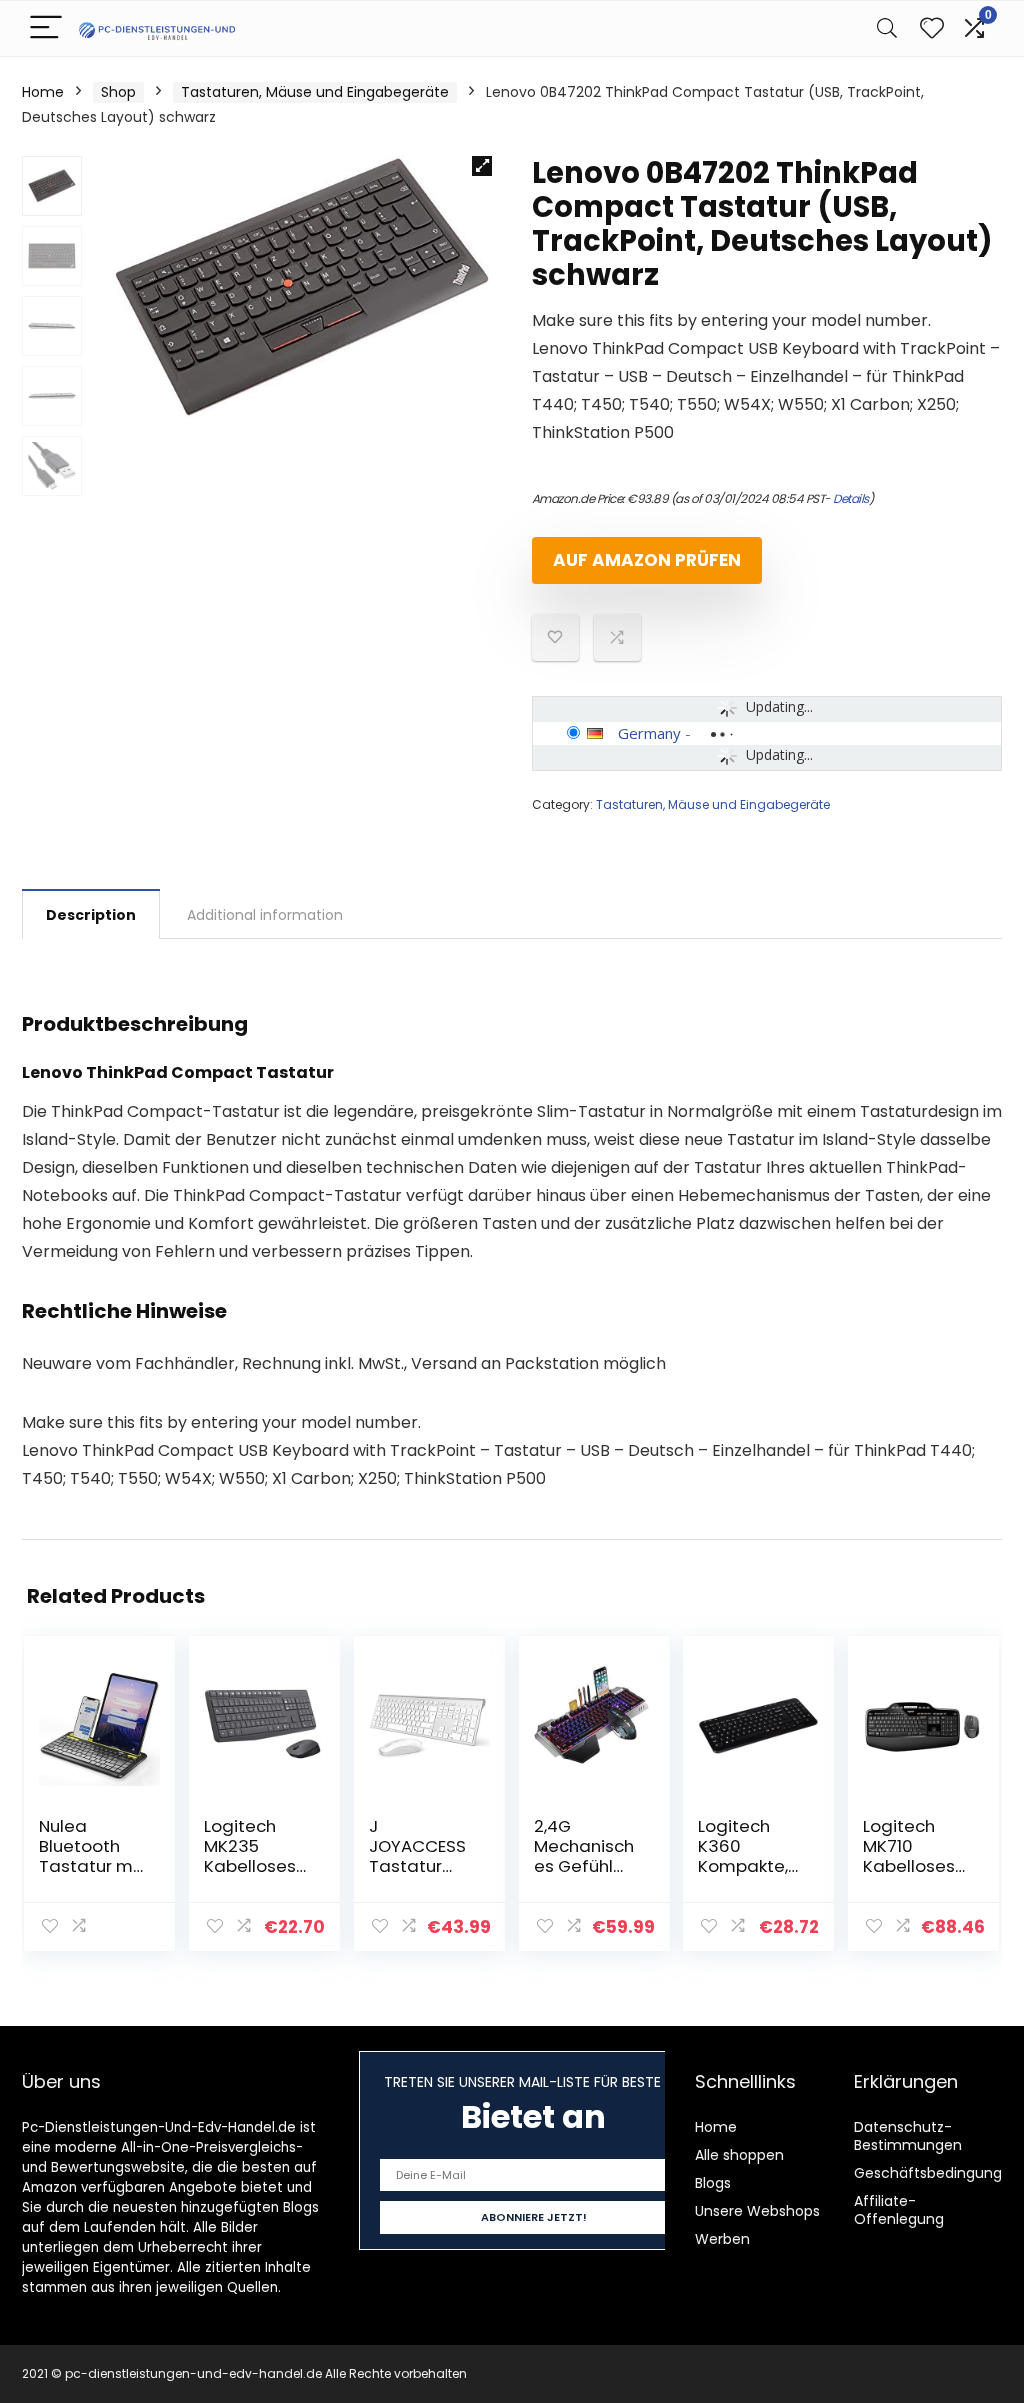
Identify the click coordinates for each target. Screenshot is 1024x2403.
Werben (722, 2239)
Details (851, 498)
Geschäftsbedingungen (937, 2173)
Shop (118, 92)
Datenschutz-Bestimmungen (908, 2136)
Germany (649, 733)
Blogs (713, 2183)
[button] (482, 166)
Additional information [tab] (265, 915)
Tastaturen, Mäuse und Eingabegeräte (315, 92)
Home (43, 92)
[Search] (887, 28)
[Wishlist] (932, 28)
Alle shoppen (739, 2155)
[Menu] (46, 28)
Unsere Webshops (757, 2211)
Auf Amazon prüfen (647, 560)
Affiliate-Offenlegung (899, 2210)
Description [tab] (91, 915)
